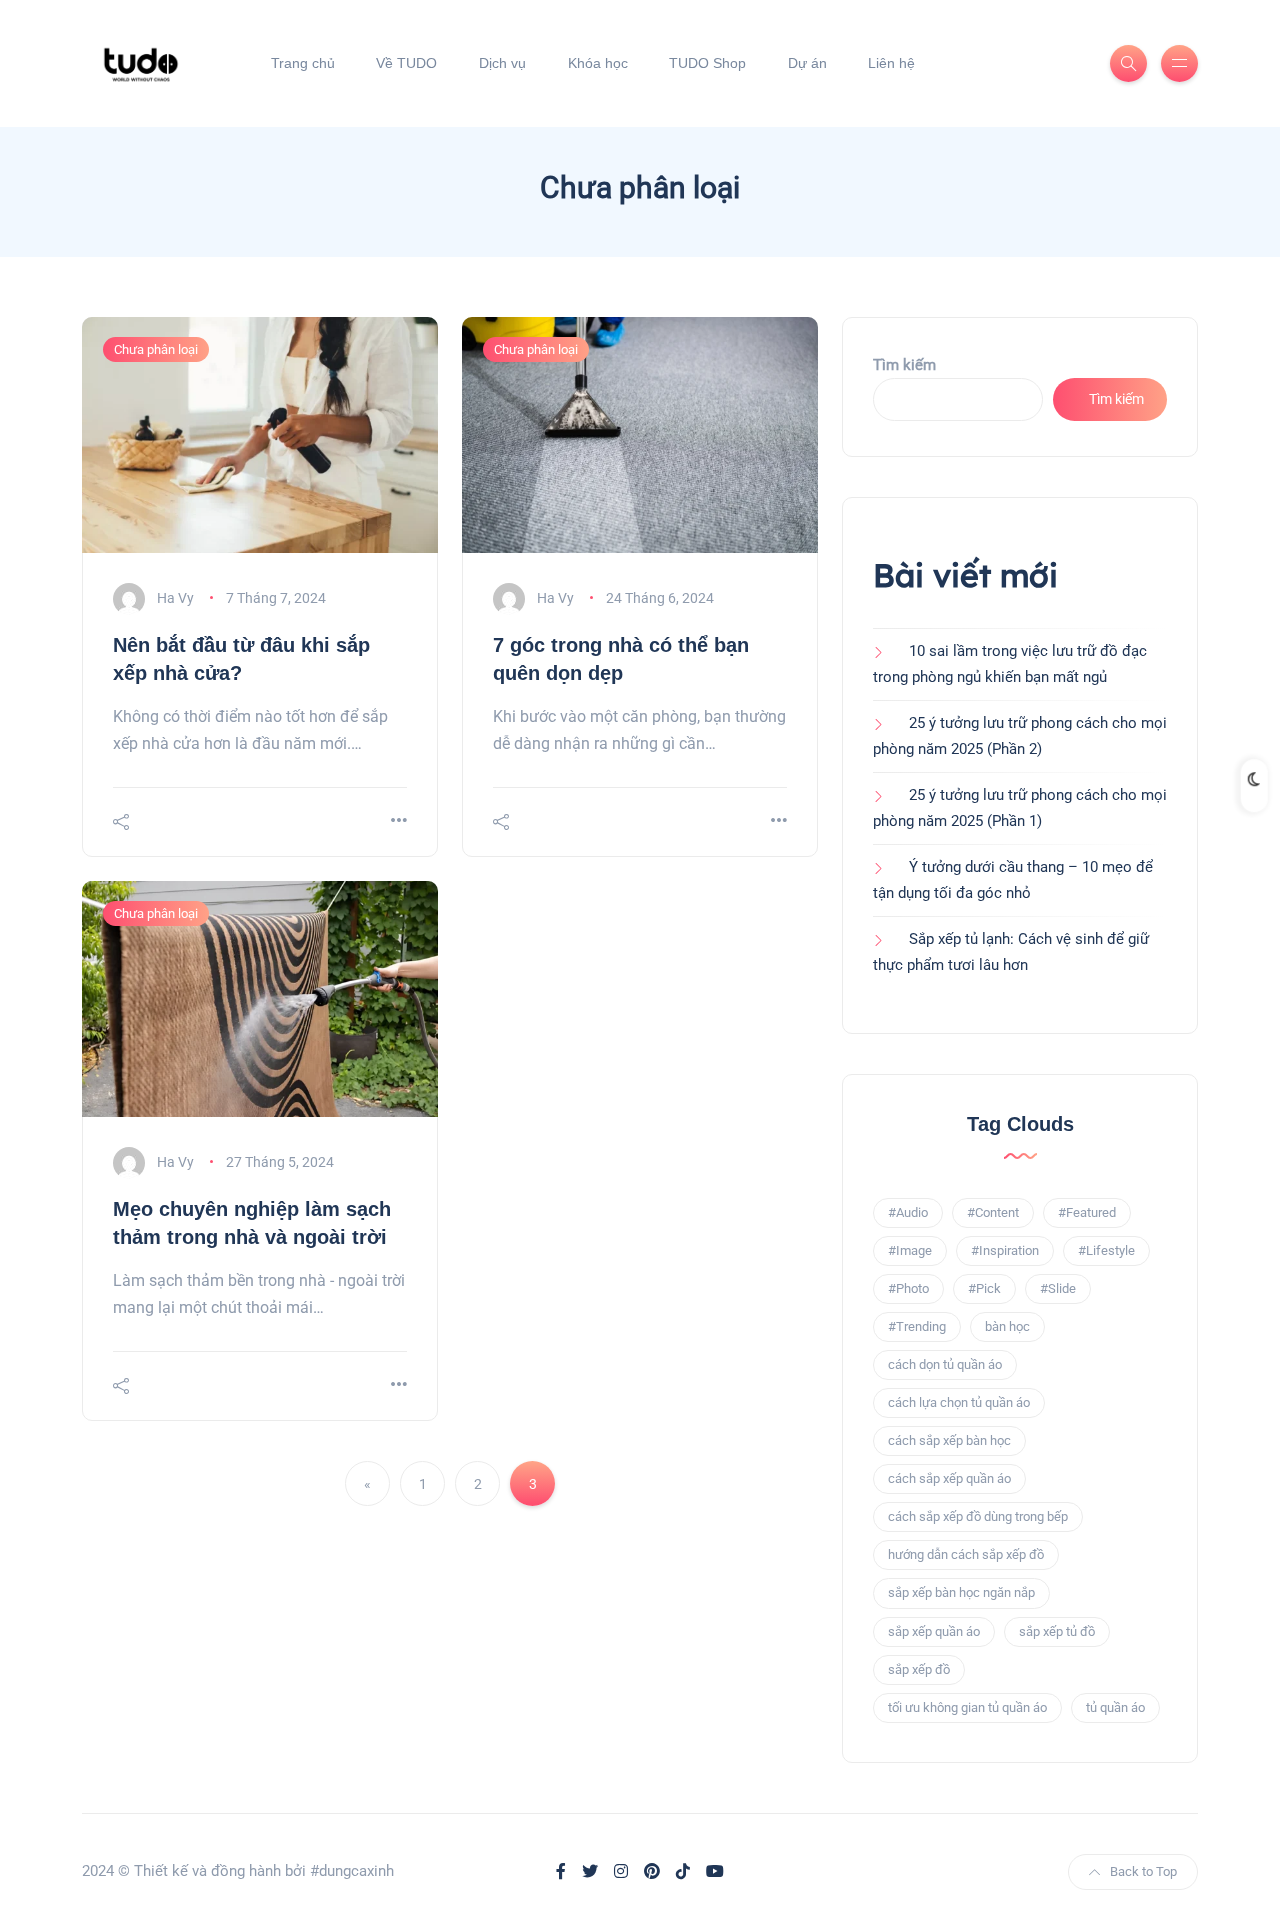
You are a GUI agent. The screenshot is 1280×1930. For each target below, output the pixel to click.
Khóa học (598, 63)
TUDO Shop (707, 63)
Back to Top (1143, 1871)
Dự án (807, 63)
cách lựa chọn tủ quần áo (959, 1402)
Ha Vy (175, 598)
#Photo (908, 1288)
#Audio (908, 1212)
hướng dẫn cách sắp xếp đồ (966, 1554)
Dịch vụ (502, 63)
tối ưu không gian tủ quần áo (967, 1707)
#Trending (917, 1326)
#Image (910, 1250)
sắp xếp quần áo (934, 1631)
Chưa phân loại (156, 349)
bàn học (1007, 1326)
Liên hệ (891, 63)
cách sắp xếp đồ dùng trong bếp (978, 1516)
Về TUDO (406, 63)
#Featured (1087, 1212)
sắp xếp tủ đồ (1057, 1631)
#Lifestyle (1106, 1250)
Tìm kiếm (904, 365)
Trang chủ (303, 63)
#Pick (984, 1288)
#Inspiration (1005, 1250)
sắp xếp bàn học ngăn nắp (961, 1592)
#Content (993, 1212)
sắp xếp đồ (919, 1669)
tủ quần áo (1115, 1707)
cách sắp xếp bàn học (949, 1440)
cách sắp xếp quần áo (949, 1478)
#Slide (1058, 1288)
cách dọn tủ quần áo (945, 1364)
